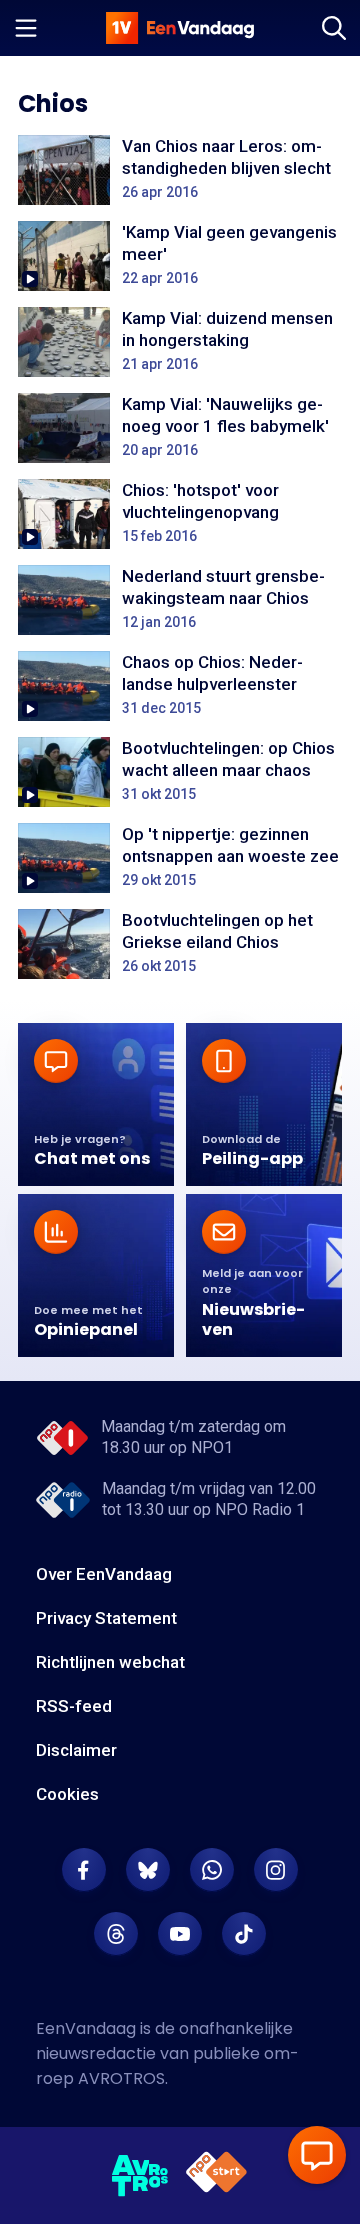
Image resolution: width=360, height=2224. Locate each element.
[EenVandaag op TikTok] (244, 1934)
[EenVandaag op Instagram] (276, 1870)
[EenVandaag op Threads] (116, 1934)
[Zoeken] (334, 28)
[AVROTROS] (140, 2176)
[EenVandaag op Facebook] (84, 1870)
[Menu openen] (26, 28)
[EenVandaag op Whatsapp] (212, 1870)
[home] (180, 28)
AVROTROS (121, 2078)
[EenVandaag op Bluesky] (148, 1870)
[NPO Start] (216, 2175)
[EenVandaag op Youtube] (180, 1934)
